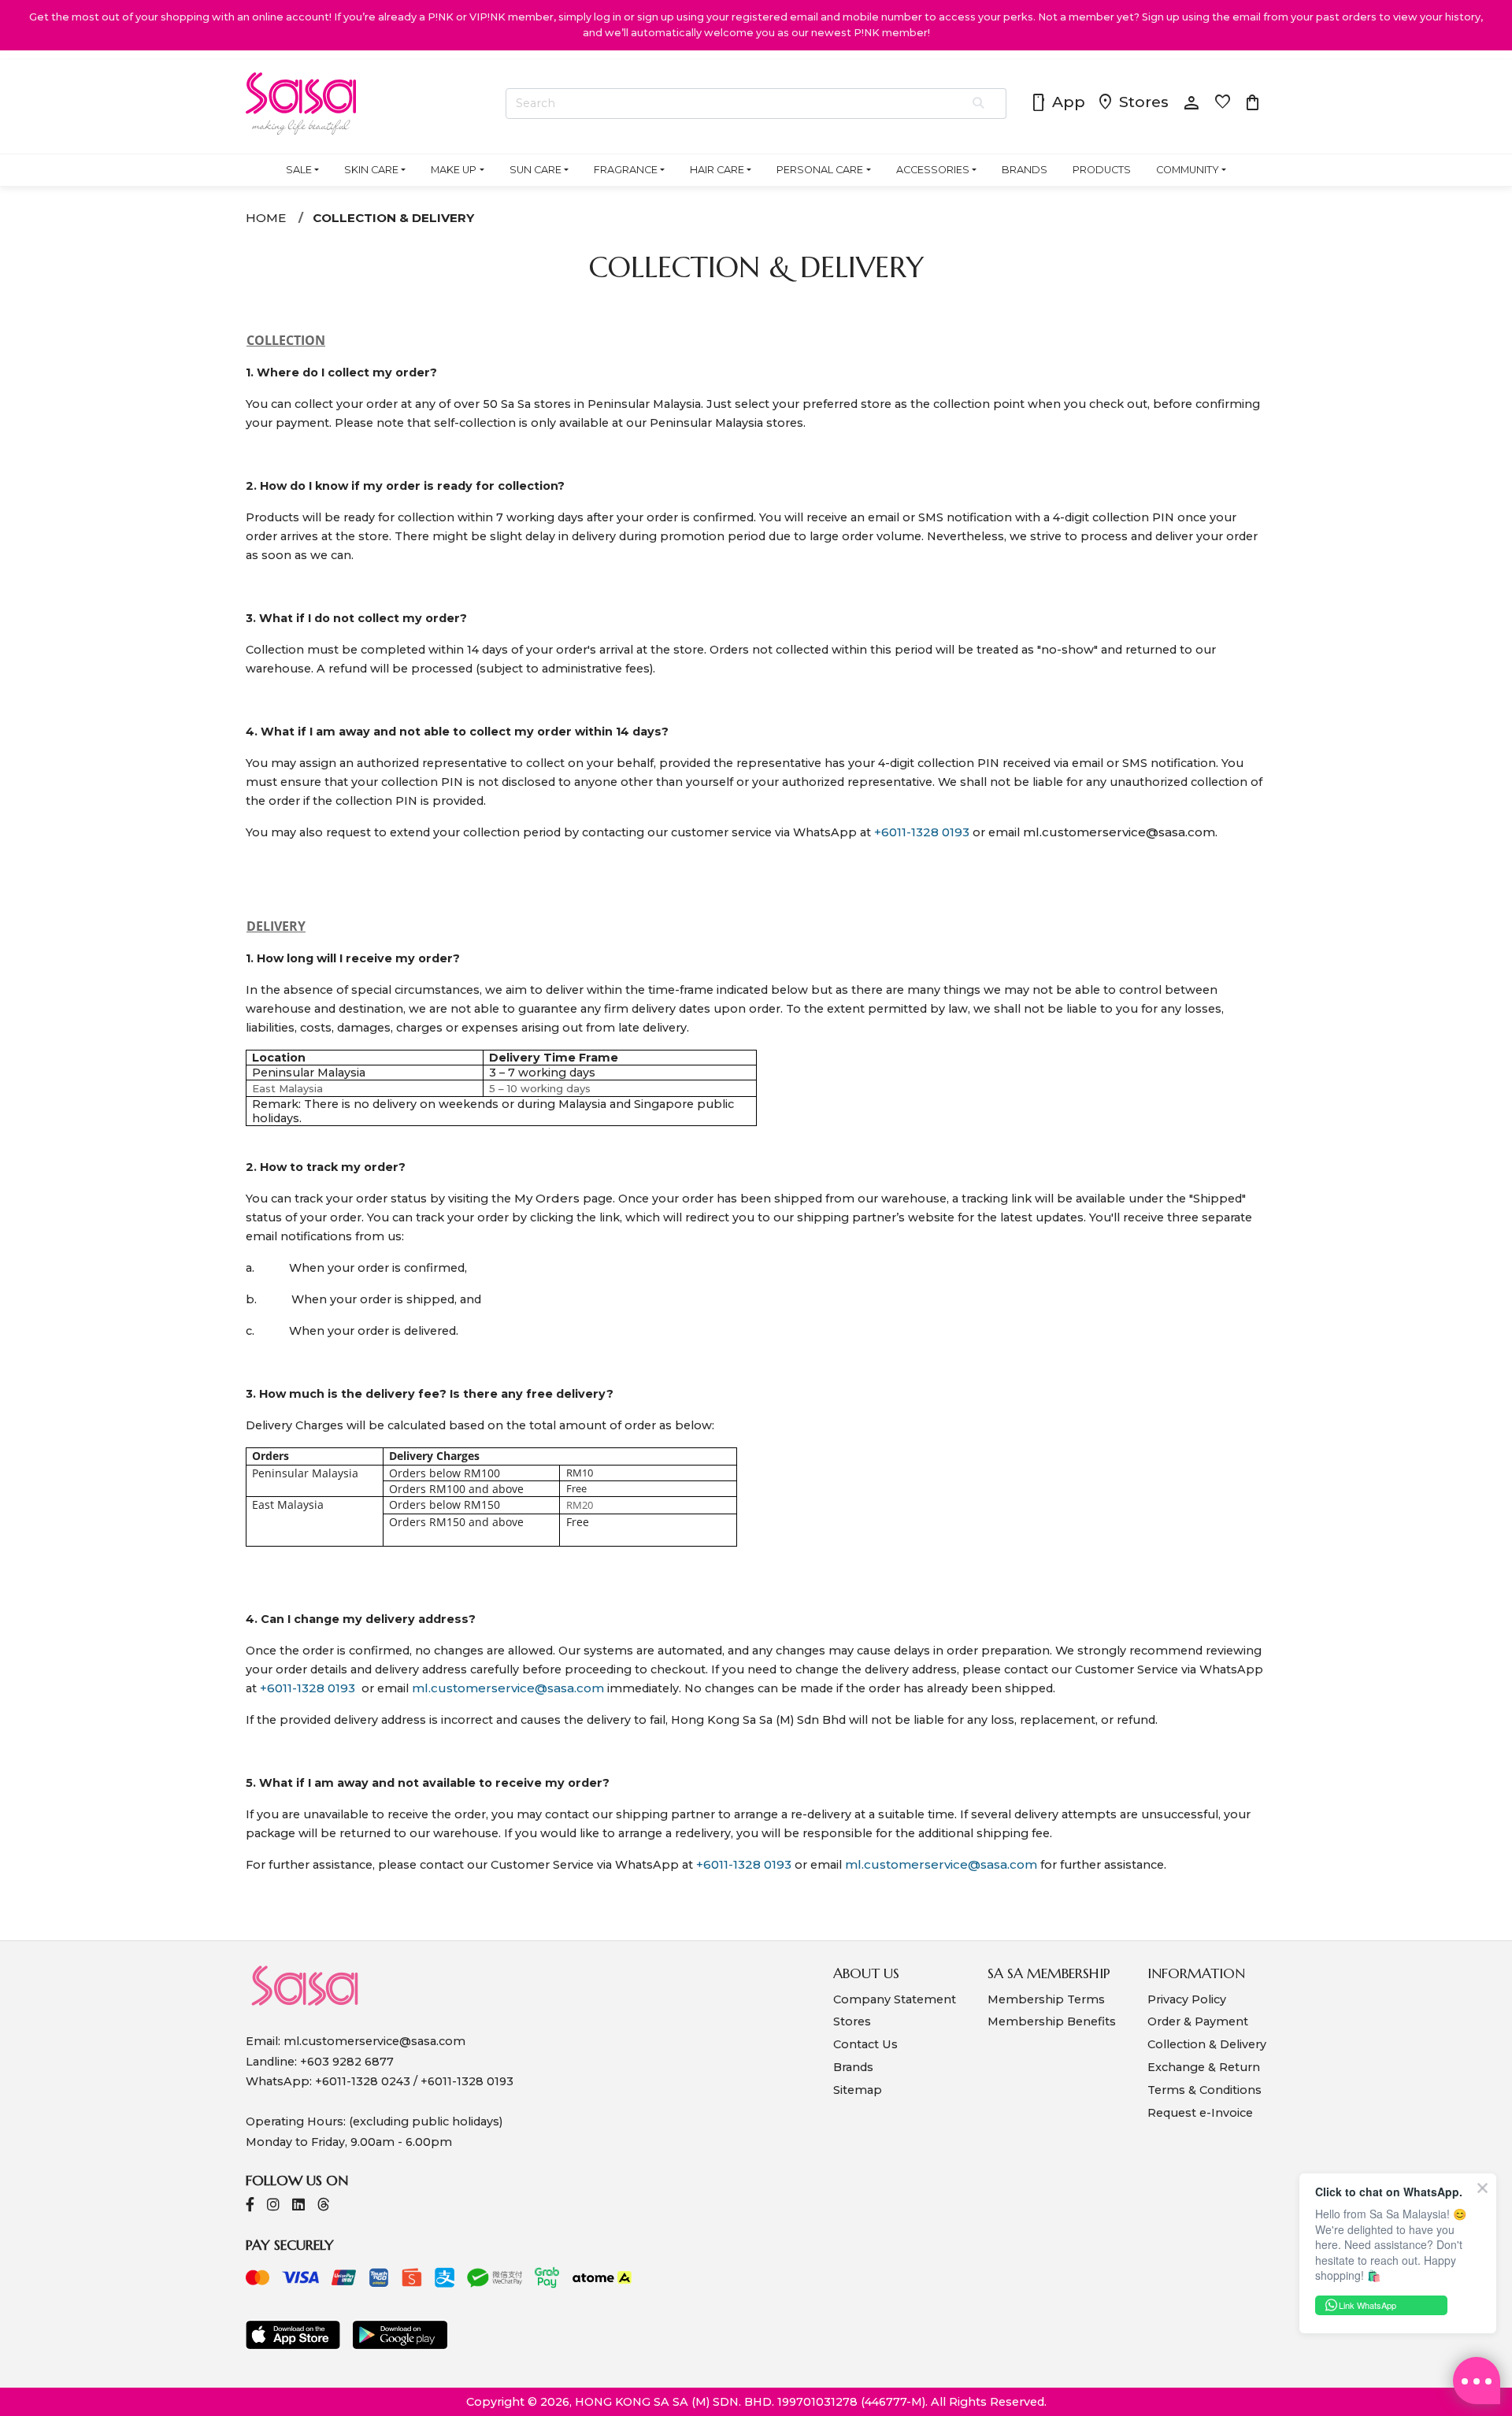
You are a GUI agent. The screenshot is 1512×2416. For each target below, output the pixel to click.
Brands (853, 2067)
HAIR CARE (717, 170)
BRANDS (1025, 170)
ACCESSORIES (933, 170)
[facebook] (250, 2206)
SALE (299, 170)
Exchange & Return (1204, 2067)
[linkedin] (298, 2206)
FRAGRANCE (626, 170)
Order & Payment (1198, 2021)
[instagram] (273, 2206)
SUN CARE (535, 170)
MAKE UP (454, 170)
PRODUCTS (1102, 170)
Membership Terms (1046, 1999)
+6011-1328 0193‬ (922, 832)
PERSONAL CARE (820, 170)
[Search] (979, 104)
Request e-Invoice (1200, 2113)
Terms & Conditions (1204, 2090)
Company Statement (895, 1999)
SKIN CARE (371, 170)
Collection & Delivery (393, 218)
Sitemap (858, 2090)
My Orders (547, 1198)
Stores (1132, 103)
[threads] (324, 2206)
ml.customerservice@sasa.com (1119, 832)
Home (266, 218)
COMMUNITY (1188, 170)
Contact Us (865, 2044)
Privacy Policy (1187, 1999)
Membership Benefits (1052, 2021)
